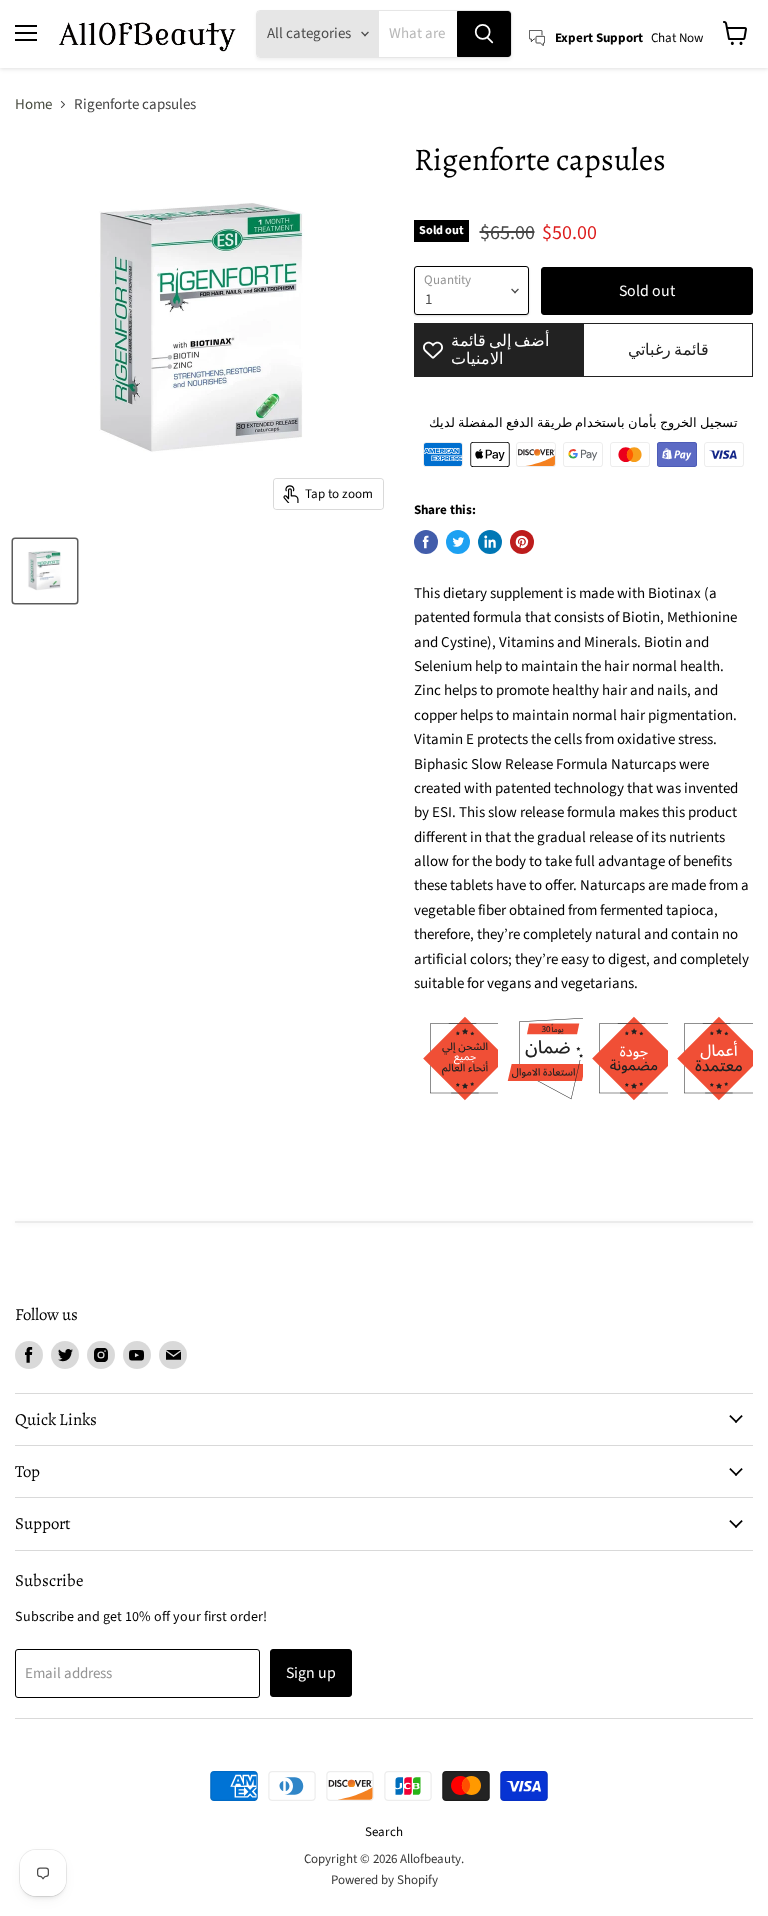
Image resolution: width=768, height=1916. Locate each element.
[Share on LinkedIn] (490, 542)
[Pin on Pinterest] (522, 542)
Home (33, 104)
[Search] (484, 34)
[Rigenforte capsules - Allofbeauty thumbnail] (45, 571)
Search (384, 1832)
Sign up (311, 1673)
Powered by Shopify (384, 1880)
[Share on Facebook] (426, 542)
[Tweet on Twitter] (458, 542)
